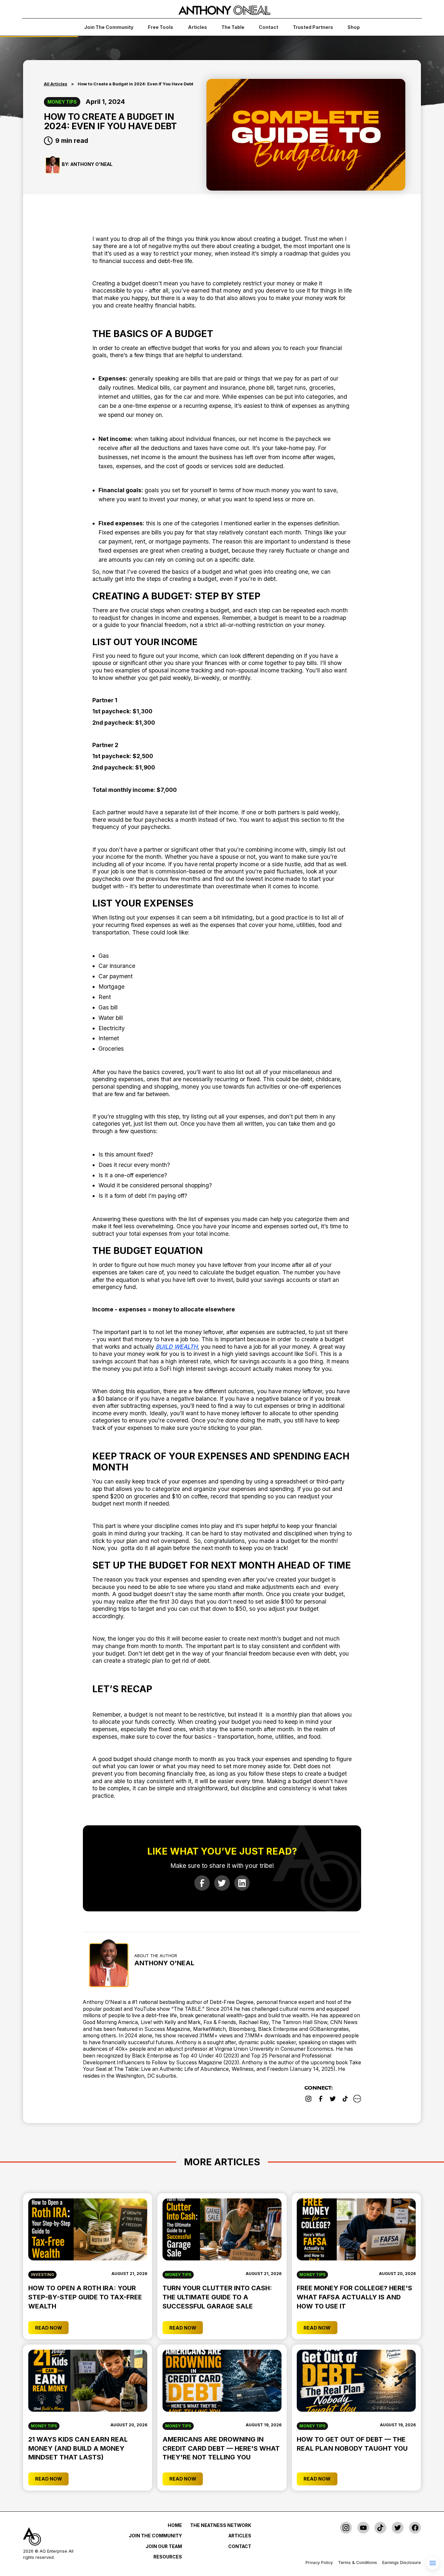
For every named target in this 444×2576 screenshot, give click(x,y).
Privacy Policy (319, 2563)
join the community (109, 27)
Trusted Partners (313, 27)
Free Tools (161, 27)
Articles (197, 27)
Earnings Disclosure (402, 2563)
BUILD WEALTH (177, 1347)
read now (49, 2328)
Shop (354, 27)
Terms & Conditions (358, 2563)
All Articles (56, 84)
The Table (233, 27)
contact (268, 27)
